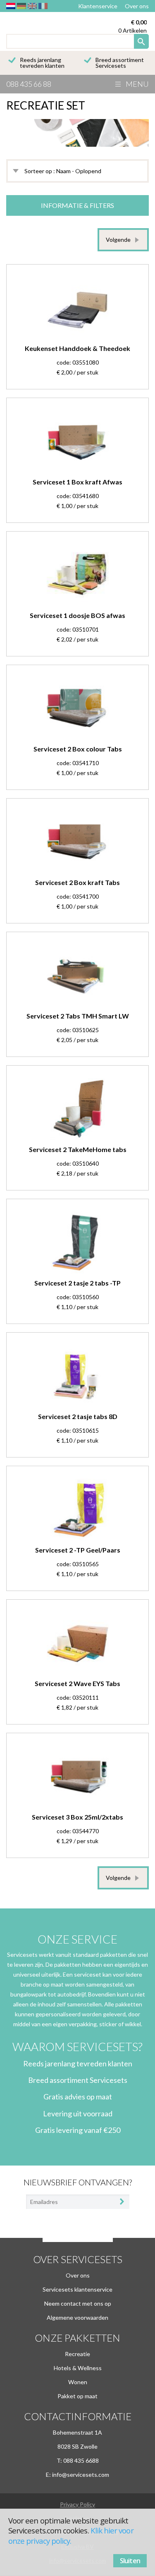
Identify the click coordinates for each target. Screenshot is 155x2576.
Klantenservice (98, 6)
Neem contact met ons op (78, 2303)
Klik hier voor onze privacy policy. (71, 2535)
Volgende (118, 240)
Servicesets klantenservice (77, 2289)
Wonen (78, 2382)
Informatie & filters (77, 205)
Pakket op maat (77, 2396)
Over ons (137, 6)
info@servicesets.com (81, 2475)
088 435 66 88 (29, 84)
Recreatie (77, 2354)
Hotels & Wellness (78, 2368)
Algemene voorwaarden (77, 2317)
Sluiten (130, 2561)
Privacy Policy (77, 2504)
